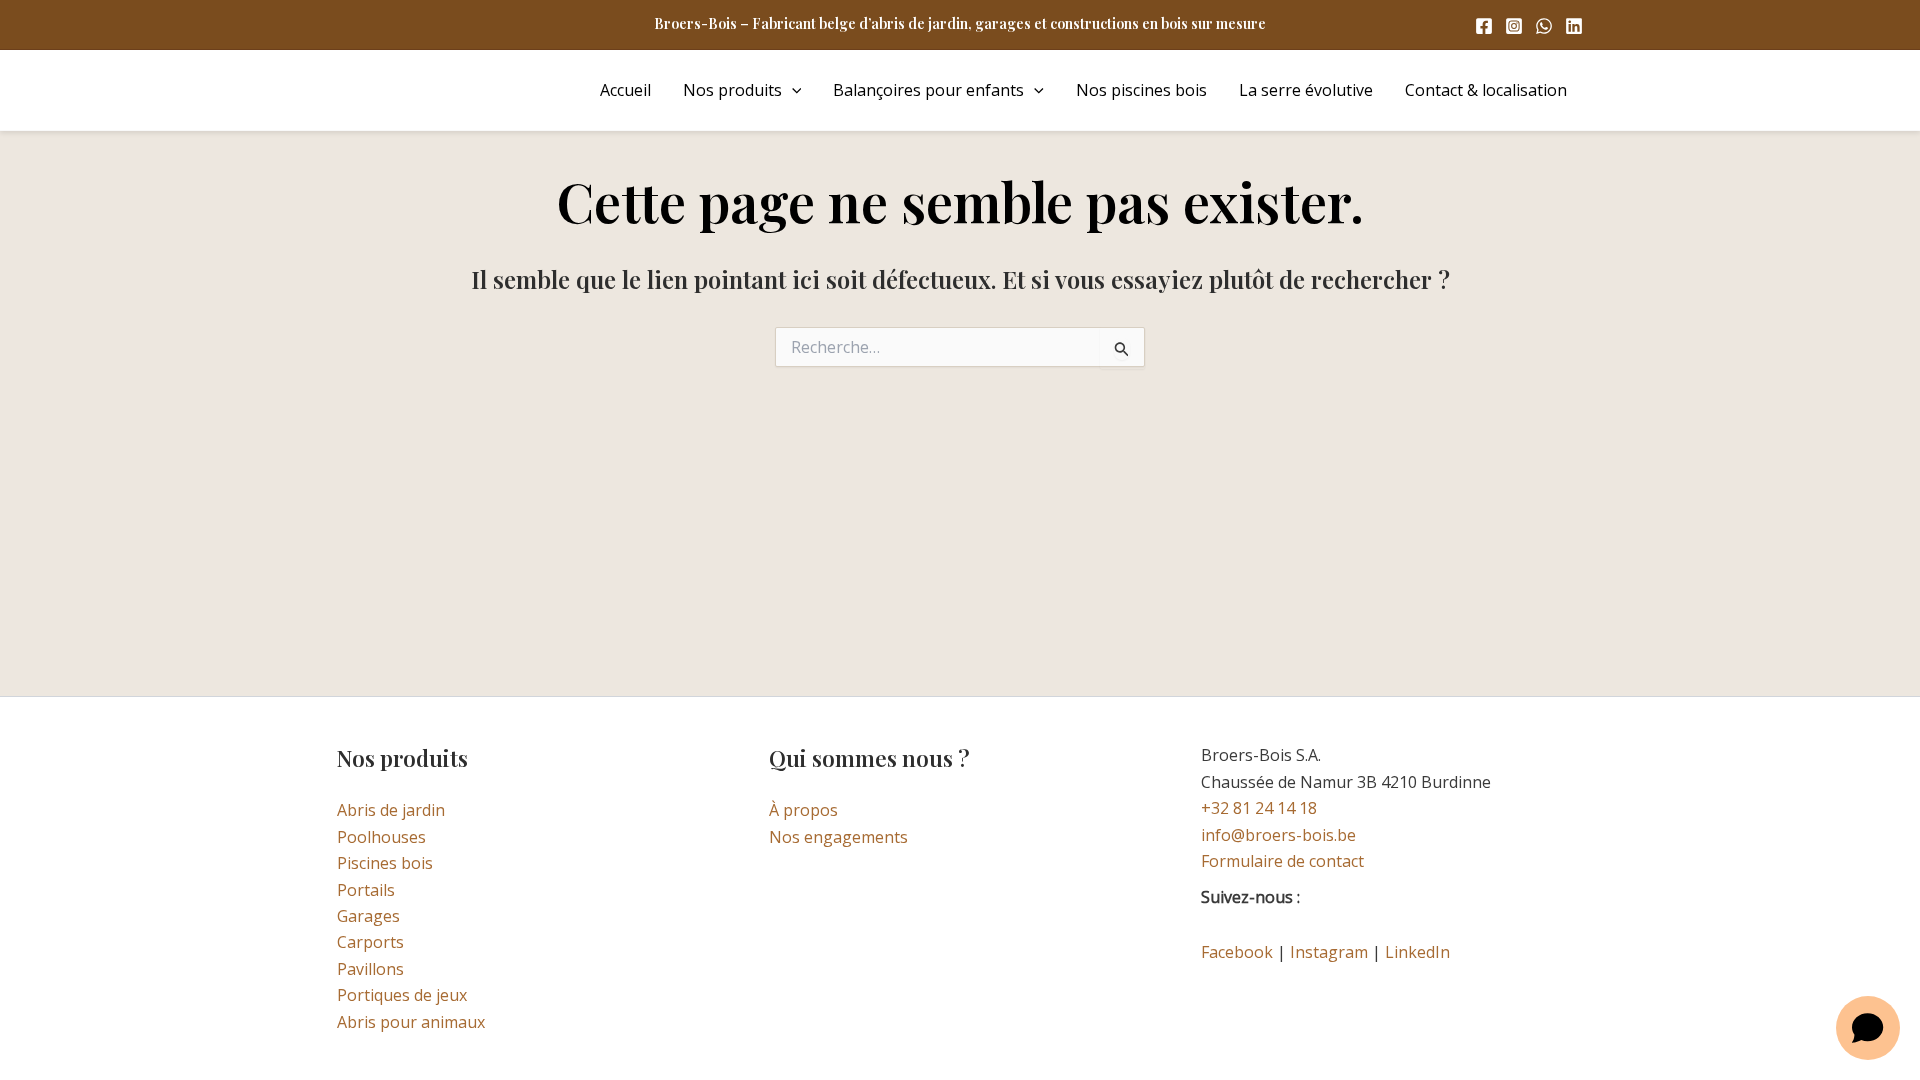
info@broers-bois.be (1278, 835)
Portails (366, 890)
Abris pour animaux (411, 1022)
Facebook (1237, 952)
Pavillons (370, 969)
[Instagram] (1514, 26)
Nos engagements (838, 837)
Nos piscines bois (1141, 90)
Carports (370, 942)
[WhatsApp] (1544, 26)
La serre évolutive (1306, 90)
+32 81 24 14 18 (1259, 808)
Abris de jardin (391, 810)
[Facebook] (1484, 26)
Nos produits (732, 90)
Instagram (1329, 952)
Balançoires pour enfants (928, 90)
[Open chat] (1868, 1028)
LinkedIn (1417, 952)
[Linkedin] (1574, 26)
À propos (803, 810)
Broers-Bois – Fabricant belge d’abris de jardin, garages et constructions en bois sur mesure (960, 23)
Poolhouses (381, 837)
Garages (368, 916)
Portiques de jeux (402, 995)
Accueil (625, 90)
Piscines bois (385, 863)
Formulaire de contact (1282, 861)
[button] (792, 90)
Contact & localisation (1486, 90)
